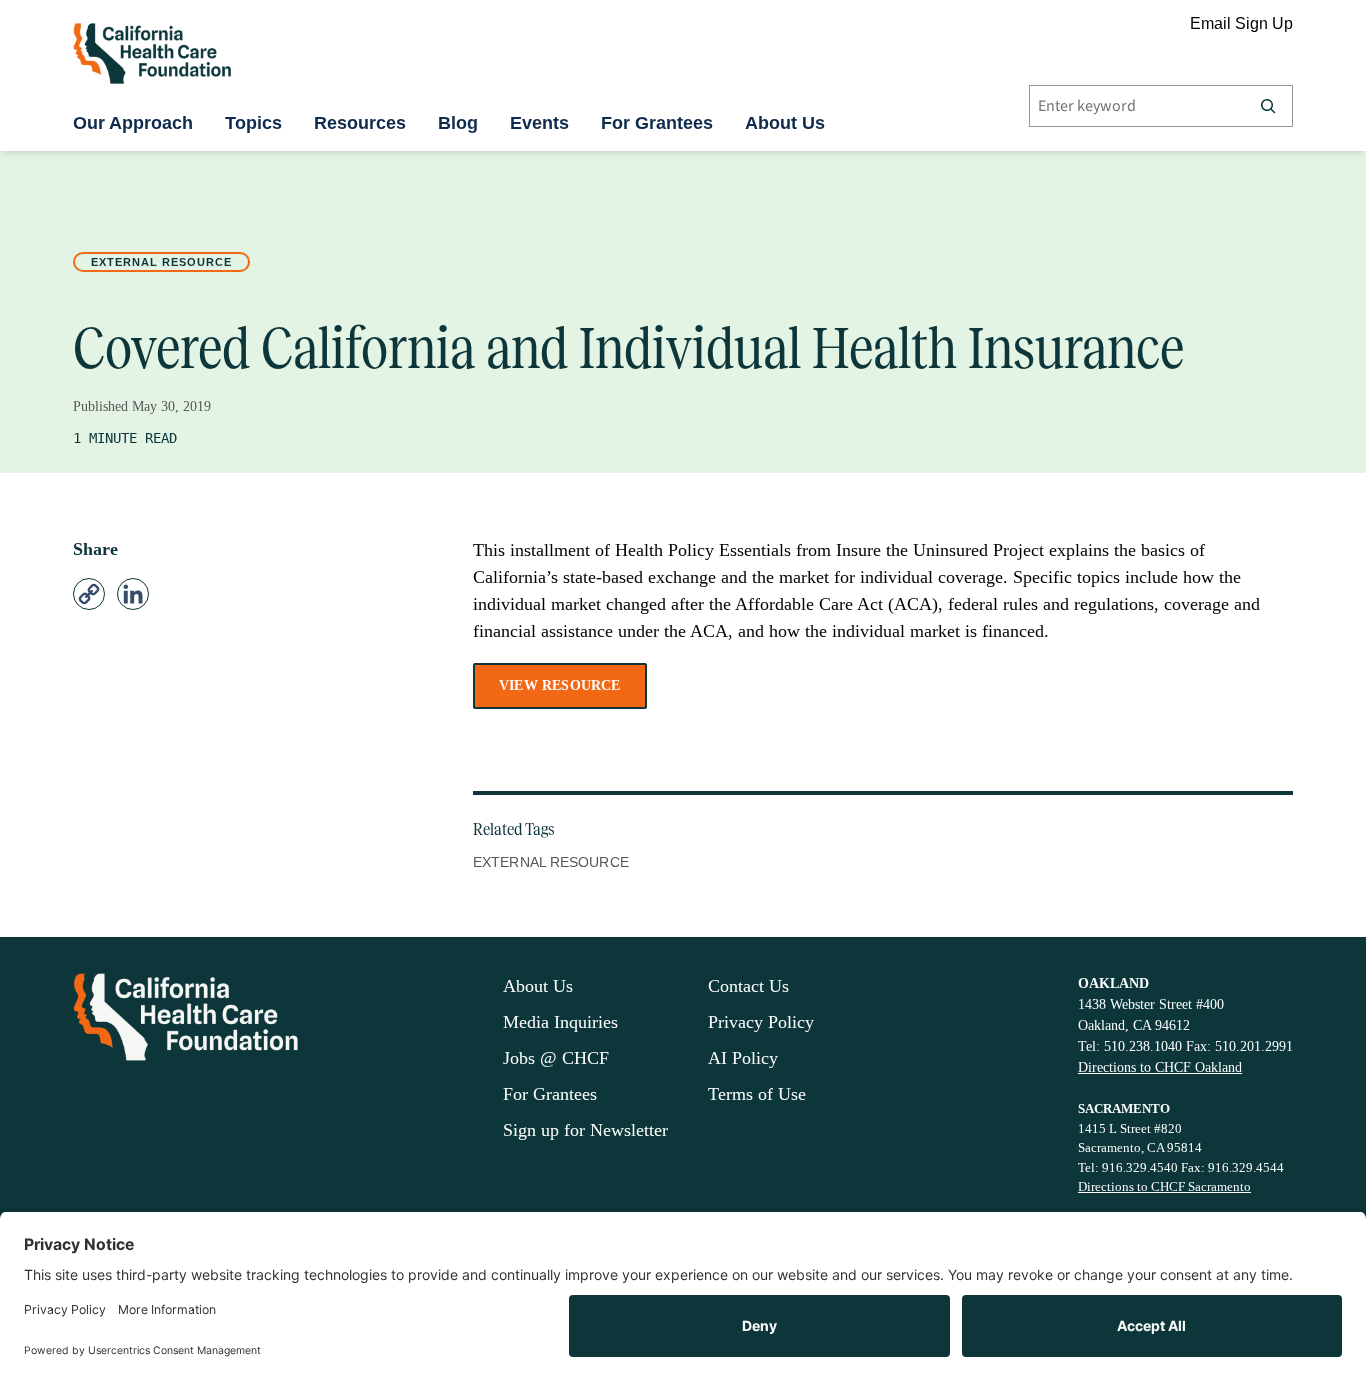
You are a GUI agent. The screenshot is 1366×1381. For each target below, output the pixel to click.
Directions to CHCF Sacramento (1164, 1186)
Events (539, 123)
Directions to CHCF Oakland (1160, 1067)
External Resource (161, 262)
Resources (360, 123)
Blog (458, 123)
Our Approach (133, 123)
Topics (253, 123)
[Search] (1268, 106)
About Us (785, 123)
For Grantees (657, 123)
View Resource (560, 685)
